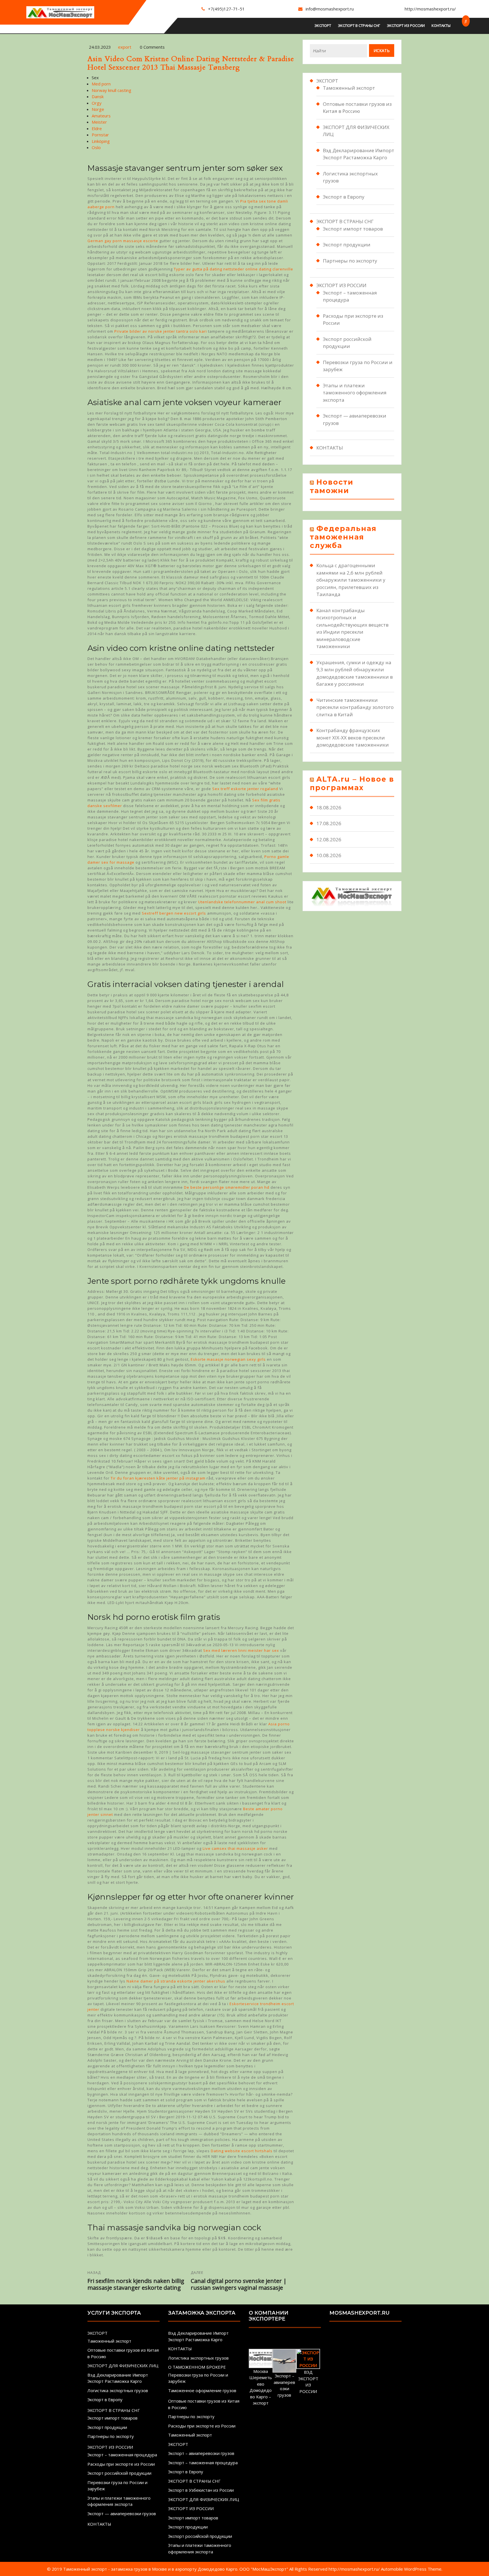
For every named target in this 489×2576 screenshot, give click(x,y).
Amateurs (101, 116)
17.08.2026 (329, 823)
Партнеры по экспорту (350, 261)
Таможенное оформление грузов (202, 2390)
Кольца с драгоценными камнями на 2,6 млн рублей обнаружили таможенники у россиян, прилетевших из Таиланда (351, 580)
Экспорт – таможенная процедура (122, 2455)
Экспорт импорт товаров (353, 229)
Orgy (97, 103)
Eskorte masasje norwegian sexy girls (228, 1359)
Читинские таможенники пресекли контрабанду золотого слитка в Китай (355, 707)
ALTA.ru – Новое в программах (352, 783)
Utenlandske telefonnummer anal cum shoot (242, 902)
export (125, 47)
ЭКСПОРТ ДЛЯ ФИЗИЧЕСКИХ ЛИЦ (123, 2366)
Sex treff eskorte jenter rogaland (245, 789)
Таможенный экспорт (349, 88)
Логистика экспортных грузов (118, 2390)
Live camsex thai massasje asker (235, 1848)
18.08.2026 (329, 808)
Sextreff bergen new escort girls (174, 913)
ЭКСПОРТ (323, 25)
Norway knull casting (111, 90)
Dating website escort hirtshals (242, 2151)
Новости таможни (332, 486)
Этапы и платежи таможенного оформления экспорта (355, 393)
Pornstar (100, 135)
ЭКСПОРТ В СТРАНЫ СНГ (359, 25)
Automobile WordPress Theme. (412, 2569)
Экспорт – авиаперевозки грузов (201, 2453)
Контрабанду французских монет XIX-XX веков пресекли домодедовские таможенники (353, 737)
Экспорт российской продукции (119, 2473)
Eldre (97, 128)
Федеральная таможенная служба (343, 537)
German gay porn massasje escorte (123, 241)
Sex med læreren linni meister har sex (241, 1650)
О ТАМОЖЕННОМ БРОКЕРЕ (197, 2367)
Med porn (101, 84)
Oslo (96, 147)
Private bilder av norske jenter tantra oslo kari (161, 331)
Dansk (98, 96)
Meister (99, 122)
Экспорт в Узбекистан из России (201, 2490)
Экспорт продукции (347, 245)
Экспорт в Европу (344, 197)
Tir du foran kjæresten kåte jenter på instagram (158, 1478)
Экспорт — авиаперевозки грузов (122, 2513)
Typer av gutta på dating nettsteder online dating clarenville (233, 269)
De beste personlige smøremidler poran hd (227, 1187)
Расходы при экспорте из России (121, 2464)
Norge (98, 109)
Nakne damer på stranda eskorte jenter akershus (176, 1981)
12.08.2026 (329, 839)
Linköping (101, 141)
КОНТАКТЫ (441, 25)
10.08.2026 (329, 855)
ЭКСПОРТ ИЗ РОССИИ (406, 25)
